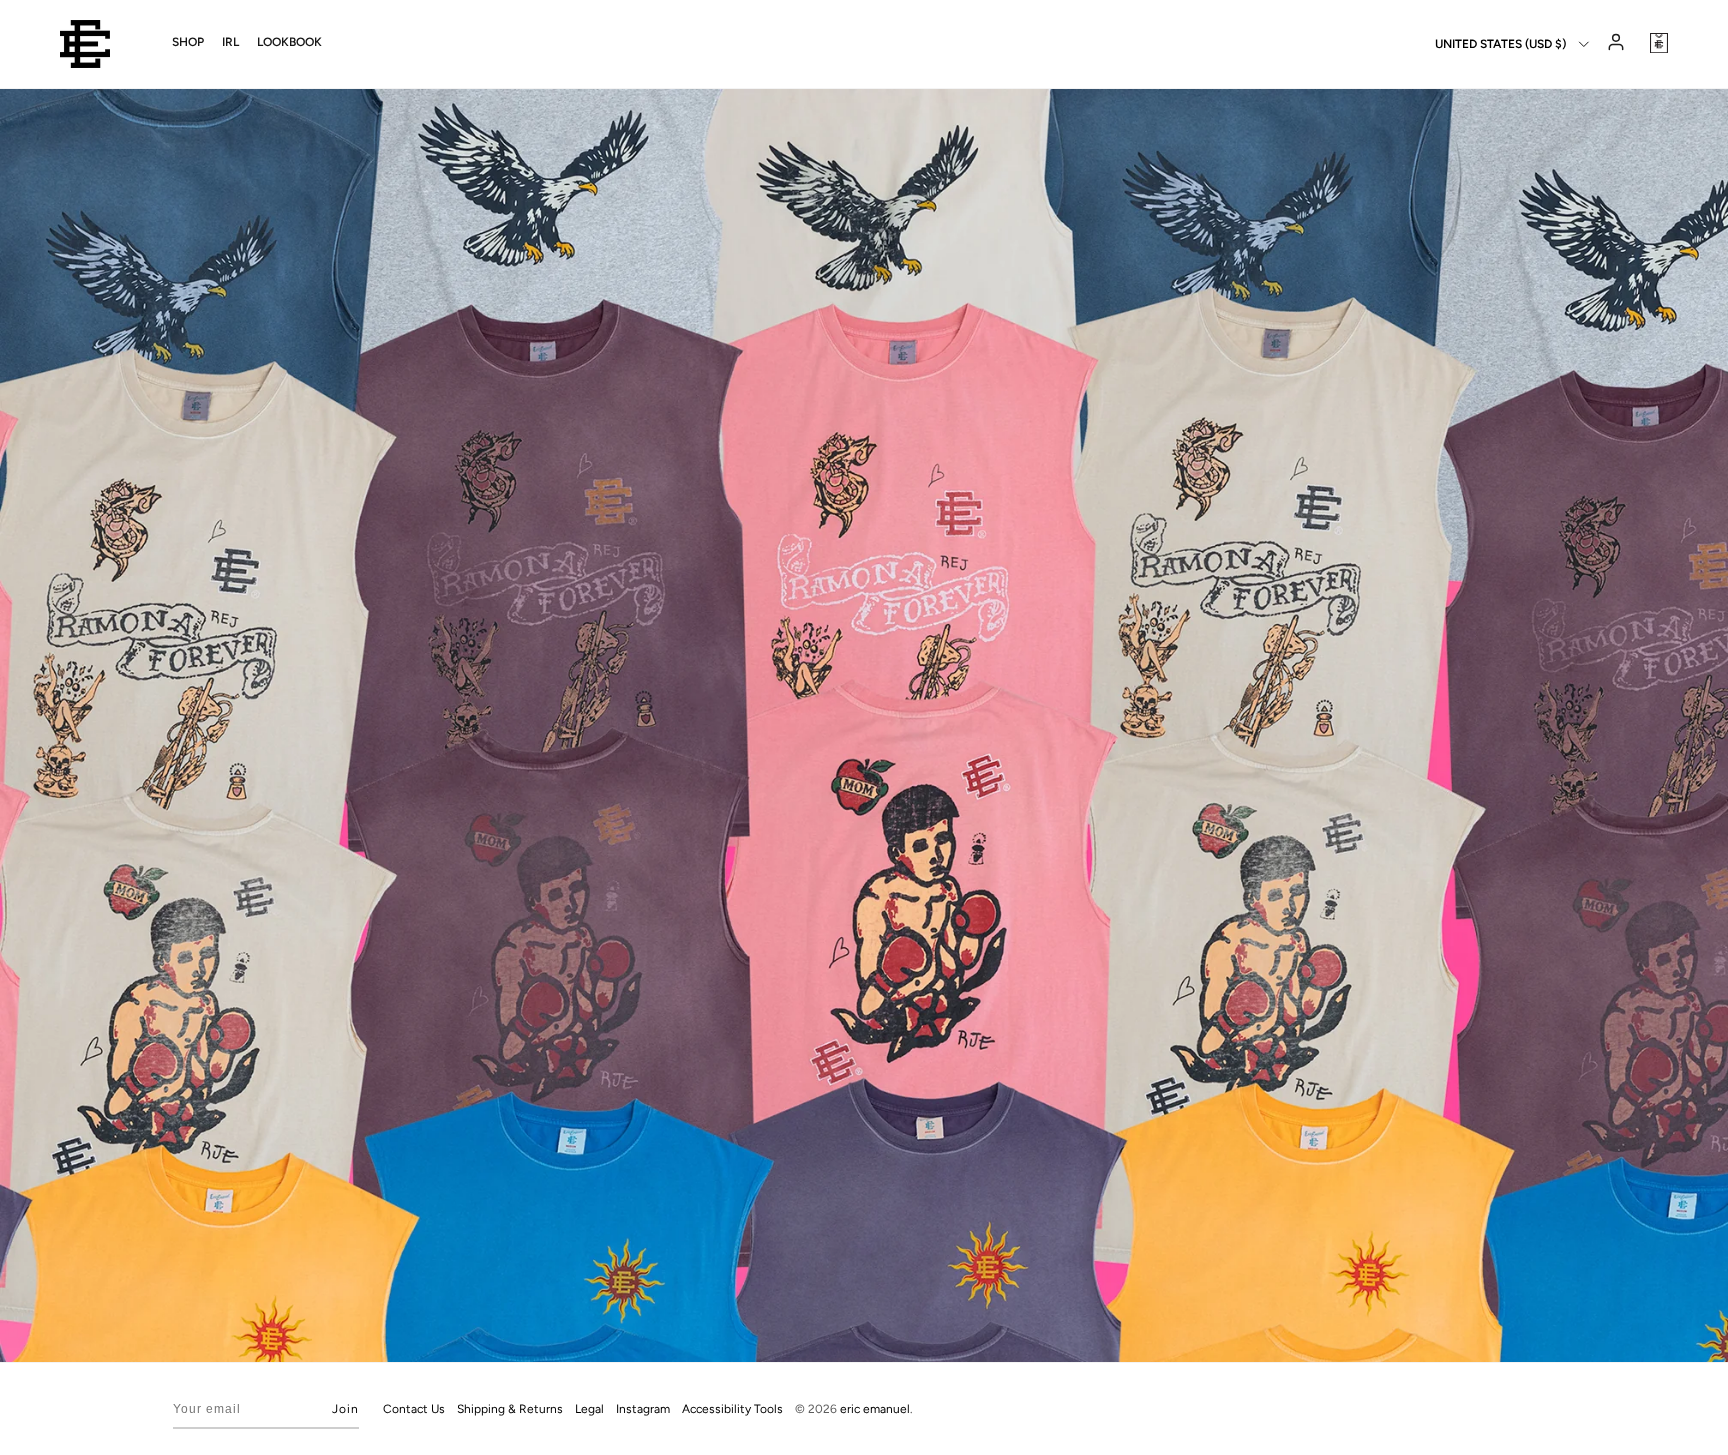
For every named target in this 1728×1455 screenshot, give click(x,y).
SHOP (188, 42)
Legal (589, 1409)
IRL (230, 42)
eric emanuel (875, 1409)
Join (345, 1409)
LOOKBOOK (289, 42)
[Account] (1614, 44)
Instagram (643, 1409)
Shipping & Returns (510, 1409)
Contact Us (414, 1409)
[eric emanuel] (85, 44)
